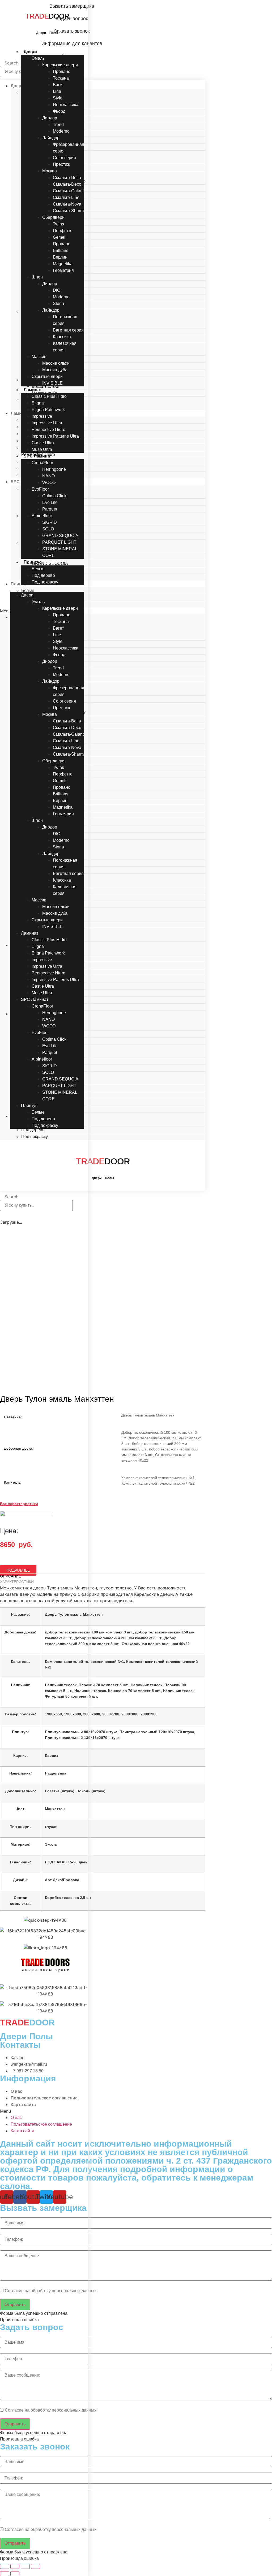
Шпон (37, 277)
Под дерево (43, 575)
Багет (58, 85)
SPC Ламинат (38, 456)
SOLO (48, 529)
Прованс (61, 244)
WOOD (49, 483)
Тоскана (61, 78)
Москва (50, 171)
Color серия (64, 158)
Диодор (50, 118)
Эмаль (38, 58)
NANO (48, 476)
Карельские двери (60, 65)
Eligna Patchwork (48, 410)
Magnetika (63, 264)
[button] (47, 589)
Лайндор (51, 138)
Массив (39, 357)
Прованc (61, 71)
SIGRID (50, 522)
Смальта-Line (66, 197)
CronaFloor (42, 463)
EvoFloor (40, 489)
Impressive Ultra (47, 423)
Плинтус (33, 562)
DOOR (47, 16)
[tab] (103, 1576)
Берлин (60, 257)
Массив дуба (55, 370)
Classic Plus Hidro (49, 396)
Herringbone (54, 469)
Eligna (38, 403)
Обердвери (53, 217)
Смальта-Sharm (68, 211)
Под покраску (45, 582)
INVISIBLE (52, 383)
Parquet (50, 509)
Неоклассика (66, 105)
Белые (38, 569)
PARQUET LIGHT (59, 542)
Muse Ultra (42, 449)
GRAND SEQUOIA (60, 536)
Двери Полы (47, 33)
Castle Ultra (43, 443)
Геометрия (63, 270)
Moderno (61, 131)
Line (57, 91)
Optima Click (54, 496)
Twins (58, 224)
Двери (30, 52)
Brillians (61, 250)
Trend (58, 125)
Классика (62, 337)
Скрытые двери (47, 376)
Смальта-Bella (67, 178)
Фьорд (59, 111)
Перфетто (63, 231)
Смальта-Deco (67, 184)
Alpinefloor (42, 516)
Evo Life (50, 502)
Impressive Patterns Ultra (55, 436)
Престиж (61, 164)
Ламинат (33, 390)
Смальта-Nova (67, 204)
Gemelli (60, 237)
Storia (58, 304)
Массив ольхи (56, 363)
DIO (57, 290)
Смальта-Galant (68, 191)
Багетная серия (68, 330)
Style (58, 98)
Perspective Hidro (48, 430)
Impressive (42, 416)
